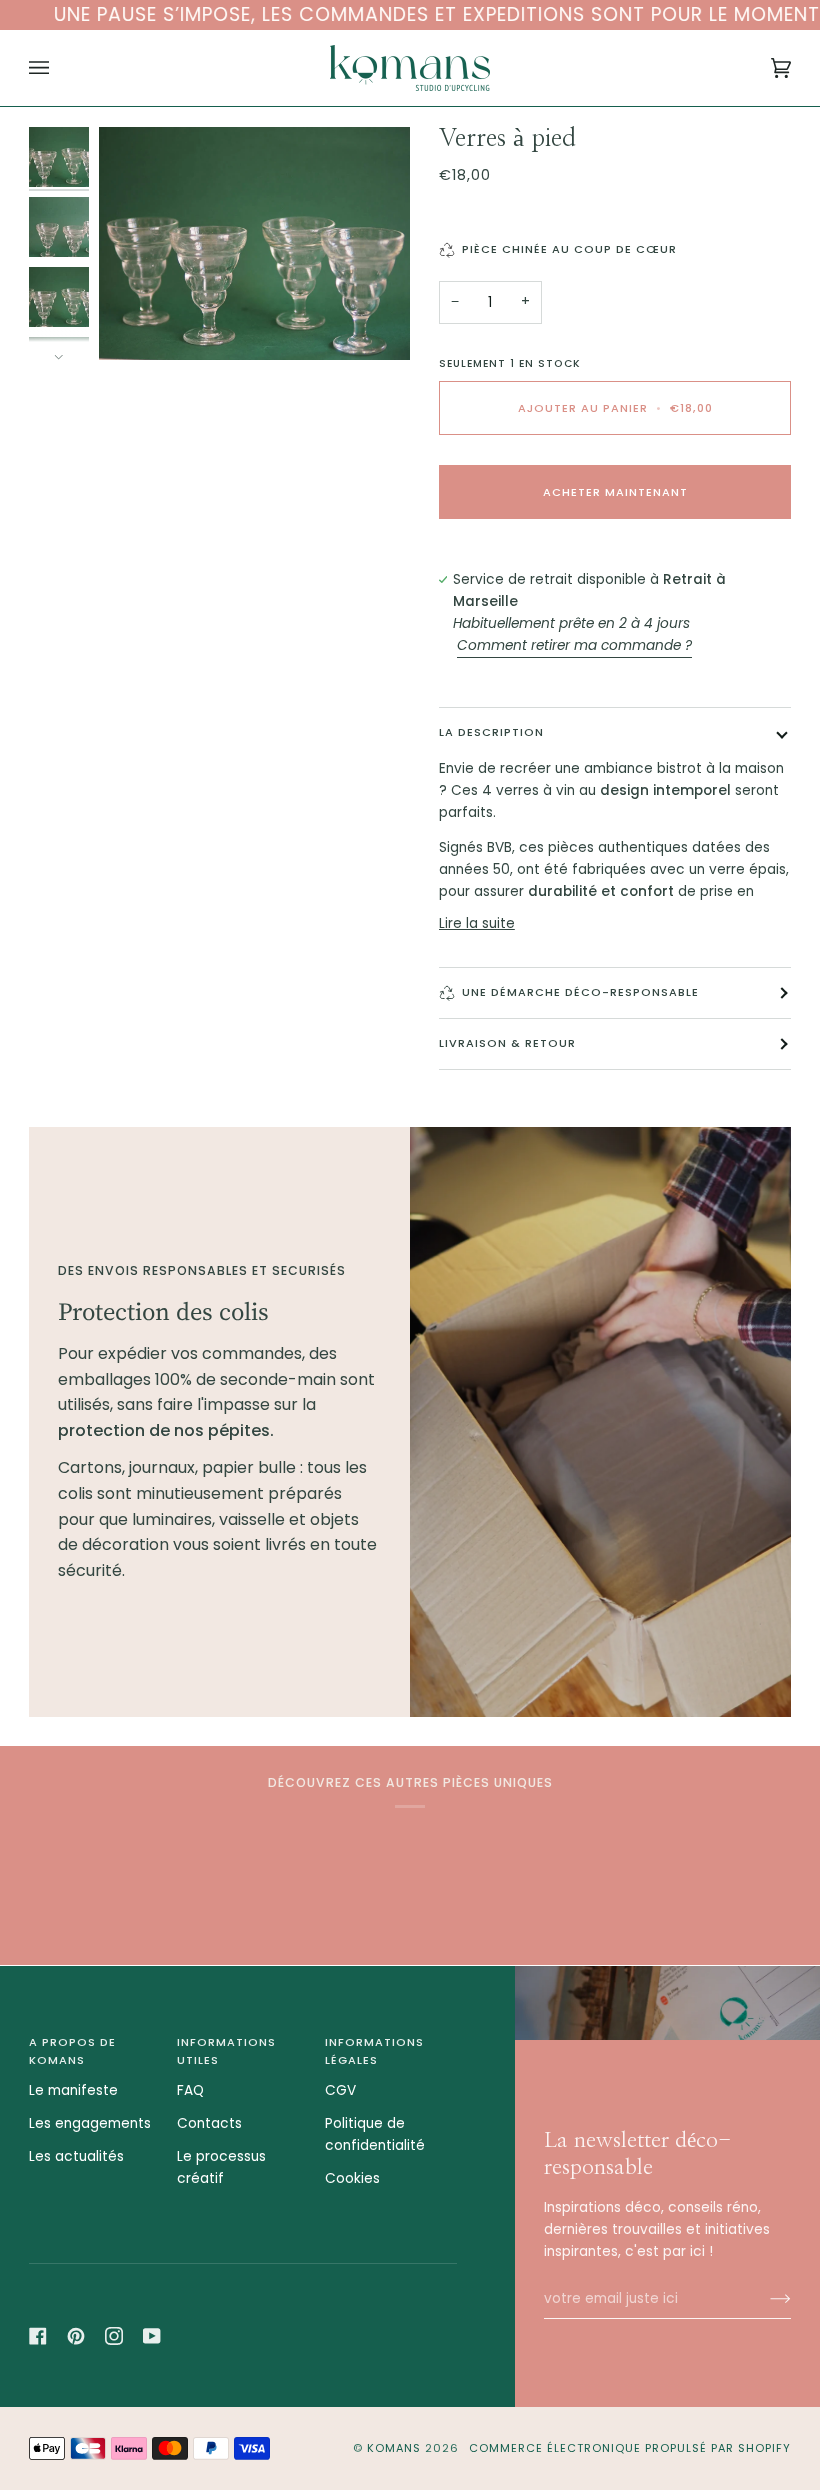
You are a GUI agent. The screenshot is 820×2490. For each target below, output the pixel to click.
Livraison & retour (507, 1043)
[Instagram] (114, 2336)
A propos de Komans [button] (72, 2051)
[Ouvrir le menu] (59, 68)
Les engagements (90, 2123)
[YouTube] (152, 2336)
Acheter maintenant (615, 492)
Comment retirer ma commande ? (574, 645)
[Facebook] (38, 2336)
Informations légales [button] (374, 2051)
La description (491, 732)
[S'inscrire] (764, 2299)
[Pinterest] (76, 2336)
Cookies (352, 2178)
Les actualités (76, 2156)
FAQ (190, 2090)
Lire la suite (477, 923)
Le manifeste (73, 2090)
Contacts (209, 2123)
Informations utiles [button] (226, 2051)
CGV (340, 2090)
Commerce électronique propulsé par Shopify (630, 2448)
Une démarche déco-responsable (580, 992)
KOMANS (396, 2448)
